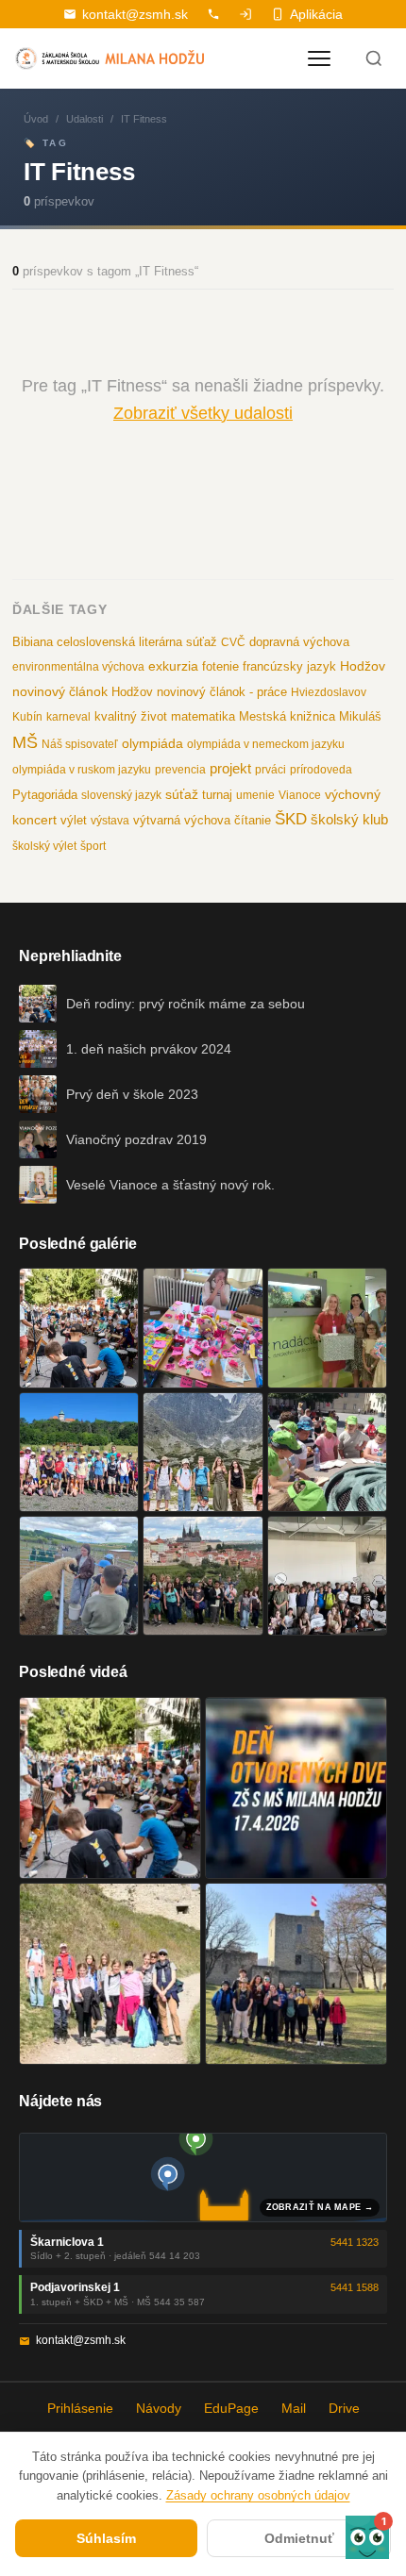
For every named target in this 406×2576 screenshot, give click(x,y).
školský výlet (44, 846)
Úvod (36, 119)
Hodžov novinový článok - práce (199, 692)
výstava (110, 821)
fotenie (220, 667)
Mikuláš (360, 717)
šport (93, 846)
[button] (367, 2537)
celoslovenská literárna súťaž (137, 642)
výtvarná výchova (182, 820)
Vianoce (300, 795)
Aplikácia (316, 14)
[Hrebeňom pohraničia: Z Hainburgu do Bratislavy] (296, 1974)
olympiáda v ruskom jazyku (82, 770)
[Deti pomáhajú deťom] (327, 1328)
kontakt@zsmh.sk (135, 14)
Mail (294, 2408)
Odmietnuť (299, 2538)
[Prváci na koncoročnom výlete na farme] (79, 1576)
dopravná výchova (299, 642)
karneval (68, 717)
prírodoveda (321, 770)
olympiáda (152, 744)
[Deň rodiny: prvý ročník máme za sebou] (79, 1328)
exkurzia (173, 666)
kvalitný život (131, 716)
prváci (271, 770)
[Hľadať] (374, 58)
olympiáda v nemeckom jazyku (266, 744)
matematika (203, 716)
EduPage (231, 2408)
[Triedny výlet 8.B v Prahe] (203, 1576)
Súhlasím (106, 2538)
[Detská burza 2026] (203, 1328)
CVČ (233, 642)
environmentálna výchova (78, 667)
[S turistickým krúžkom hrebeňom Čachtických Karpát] (110, 1974)
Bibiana (33, 642)
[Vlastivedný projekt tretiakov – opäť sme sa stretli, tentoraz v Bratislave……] (327, 1452)
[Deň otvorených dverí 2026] (296, 1788)
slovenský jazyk (121, 795)
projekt (230, 768)
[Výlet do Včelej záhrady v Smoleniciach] (79, 1452)
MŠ (25, 742)
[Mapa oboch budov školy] (203, 2177)
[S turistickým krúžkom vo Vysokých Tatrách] (203, 1452)
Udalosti (85, 119)
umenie (255, 795)
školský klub (349, 819)
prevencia (180, 770)
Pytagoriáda (45, 795)
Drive (344, 2408)
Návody (159, 2408)
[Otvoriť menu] (319, 58)
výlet (74, 821)
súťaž (182, 794)
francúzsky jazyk (289, 666)
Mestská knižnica (287, 716)
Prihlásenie (80, 2408)
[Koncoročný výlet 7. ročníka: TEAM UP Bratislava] (327, 1576)
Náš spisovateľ (80, 744)
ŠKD (291, 819)
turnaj (217, 795)
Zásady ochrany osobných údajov (258, 2495)
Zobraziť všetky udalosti (203, 413)
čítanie (253, 820)
